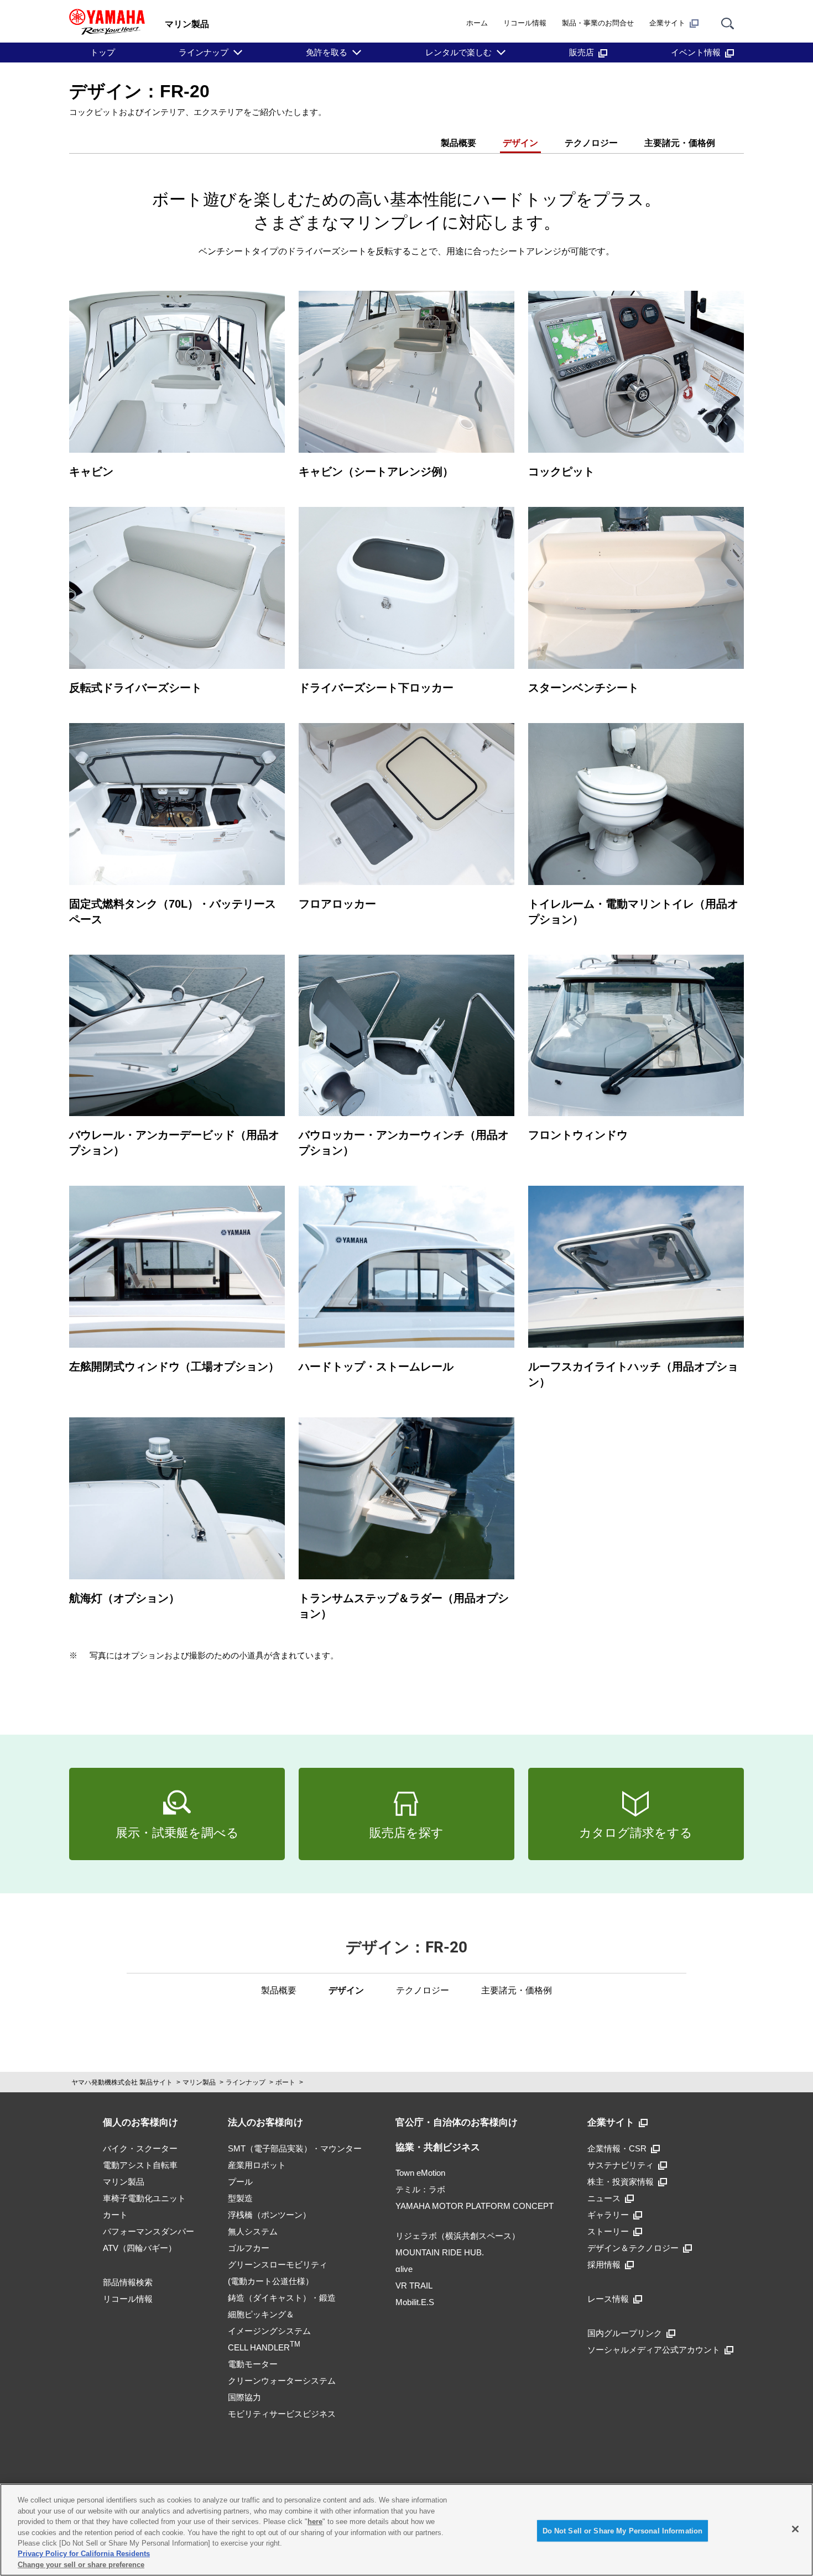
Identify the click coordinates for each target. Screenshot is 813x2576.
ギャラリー (608, 2215)
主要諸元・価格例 (680, 143)
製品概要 (458, 143)
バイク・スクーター (140, 2148)
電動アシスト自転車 (140, 2165)
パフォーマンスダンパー (148, 2231)
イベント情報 (696, 52)
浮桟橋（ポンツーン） (269, 2215)
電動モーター (253, 2364)
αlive (404, 2269)
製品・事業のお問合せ (598, 23)
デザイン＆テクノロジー (633, 2248)
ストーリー (608, 2231)
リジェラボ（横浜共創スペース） (458, 2236)
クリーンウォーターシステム (282, 2381)
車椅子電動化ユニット (144, 2198)
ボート (285, 2082)
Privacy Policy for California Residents (84, 2554)
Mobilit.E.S (415, 2302)
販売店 (582, 52)
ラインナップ (204, 52)
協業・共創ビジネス (438, 2147)
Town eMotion (420, 2173)
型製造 (240, 2198)
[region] (406, 2530)
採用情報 (604, 2265)
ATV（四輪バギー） (140, 2248)
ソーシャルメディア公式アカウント (654, 2350)
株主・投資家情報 (621, 2182)
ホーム (477, 23)
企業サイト (667, 23)
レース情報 (608, 2299)
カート (115, 2215)
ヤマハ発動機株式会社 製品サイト (122, 2082)
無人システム (253, 2231)
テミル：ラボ (420, 2189)
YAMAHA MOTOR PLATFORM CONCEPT (475, 2206)
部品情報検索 (128, 2282)
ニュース (604, 2198)
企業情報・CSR (617, 2148)
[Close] (795, 2529)
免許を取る (327, 52)
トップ (103, 52)
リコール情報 (525, 23)
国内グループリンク (625, 2333)
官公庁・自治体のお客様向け (457, 2122)
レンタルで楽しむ (458, 52)
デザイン (520, 143)
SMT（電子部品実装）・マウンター (295, 2148)
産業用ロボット (257, 2165)
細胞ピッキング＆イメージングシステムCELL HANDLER (269, 2331)
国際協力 (244, 2397)
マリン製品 (199, 2082)
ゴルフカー (249, 2248)
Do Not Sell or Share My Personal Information (623, 2530)
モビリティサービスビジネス (282, 2414)
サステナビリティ (621, 2165)
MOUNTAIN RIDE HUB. (440, 2252)
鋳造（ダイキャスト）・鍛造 (282, 2298)
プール (240, 2182)
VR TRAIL (414, 2286)
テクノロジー (591, 143)
